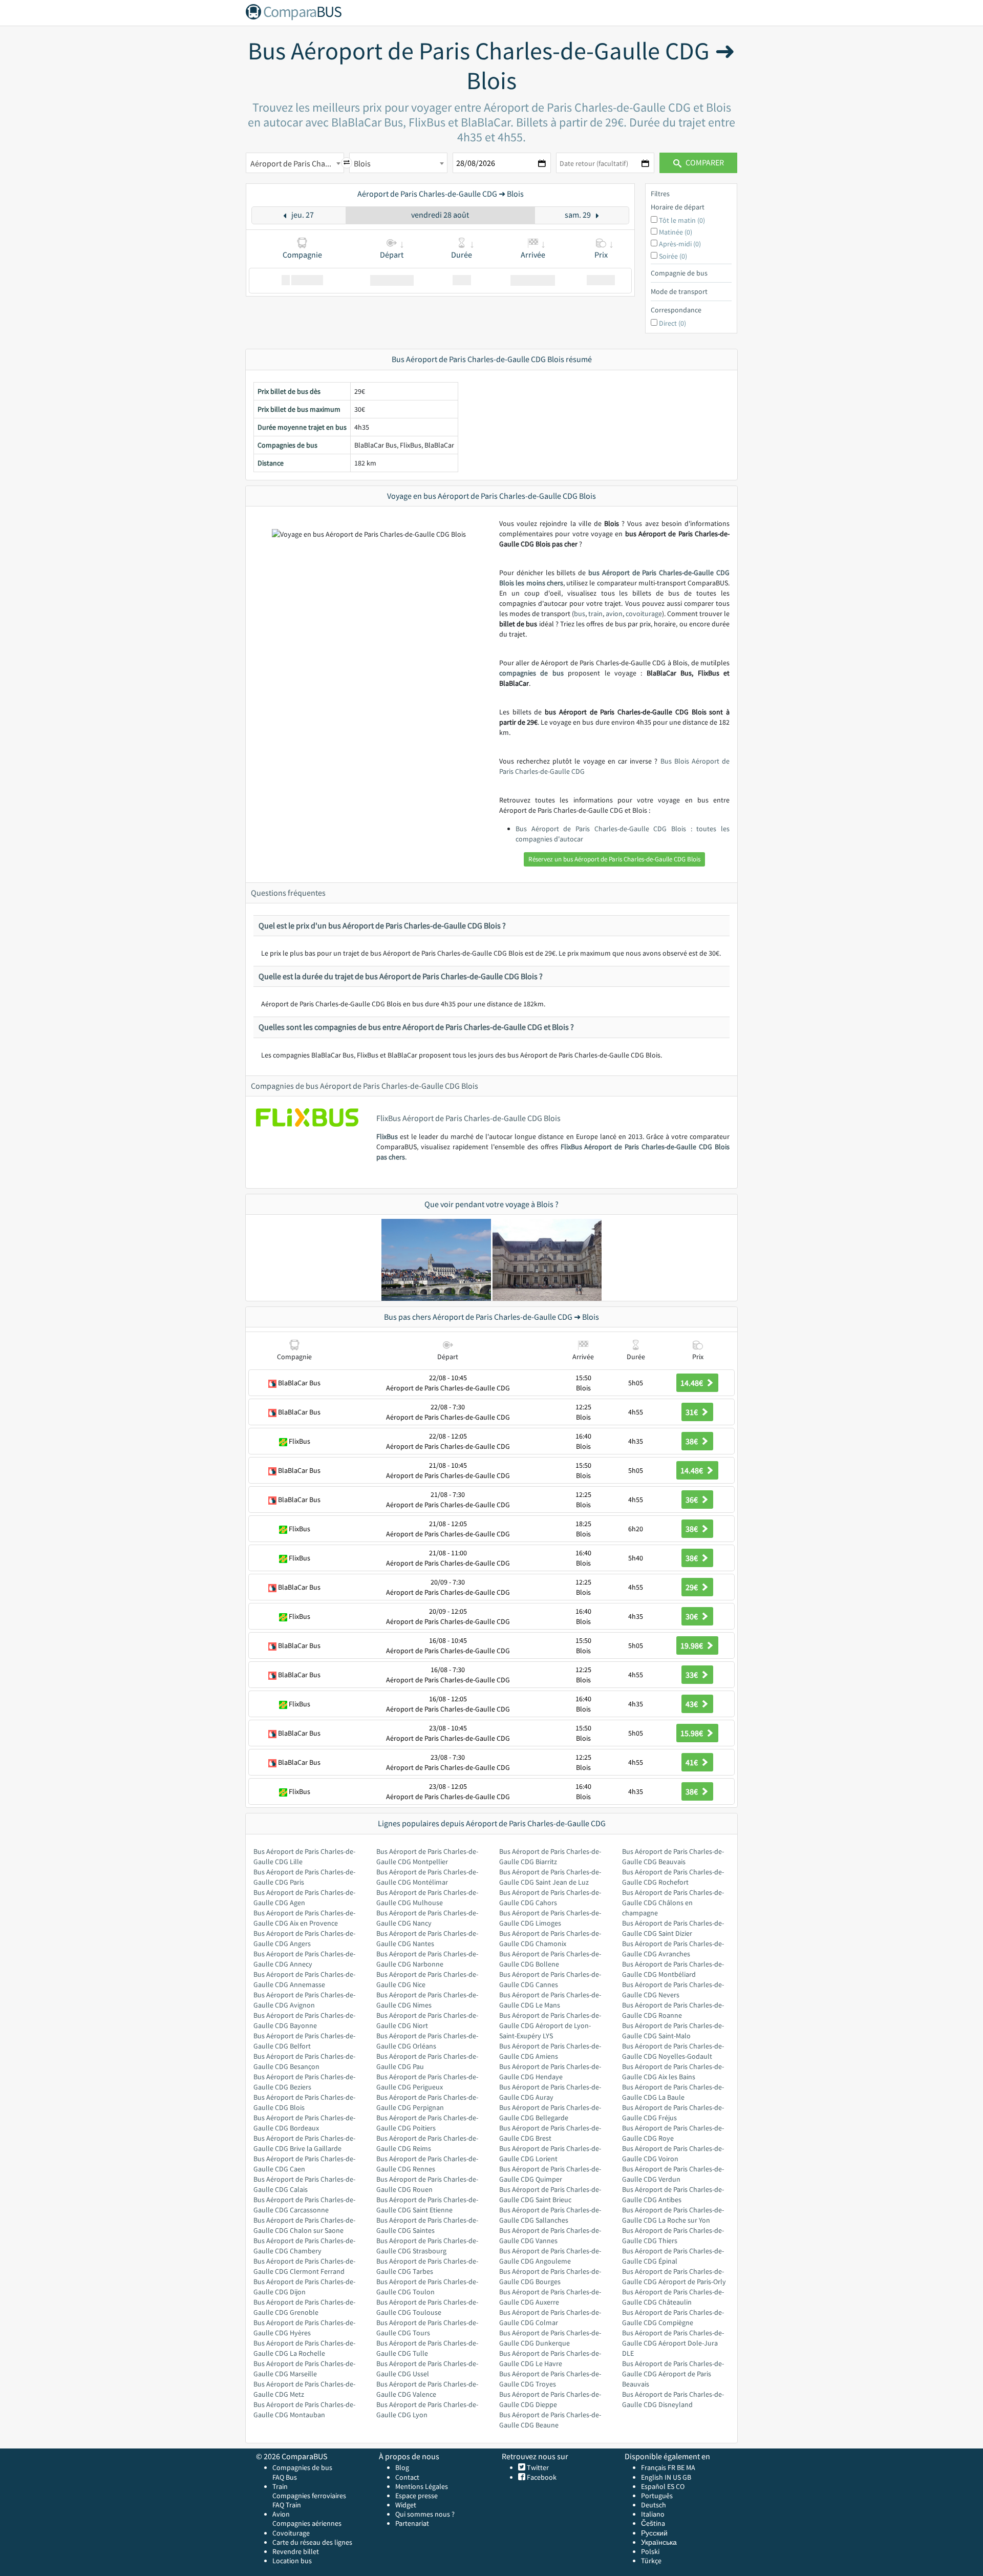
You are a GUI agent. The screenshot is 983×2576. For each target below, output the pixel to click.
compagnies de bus (531, 673)
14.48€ (692, 1383)
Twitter (537, 2467)
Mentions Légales (422, 2486)
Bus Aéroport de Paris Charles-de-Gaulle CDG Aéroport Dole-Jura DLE (673, 2343)
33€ (692, 1675)
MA (691, 2467)
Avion (281, 2514)
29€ (692, 1587)
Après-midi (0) (680, 244)
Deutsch (654, 2505)
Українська (659, 2542)
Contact (407, 2477)
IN (668, 2477)
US (677, 2477)
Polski (650, 2551)
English (652, 2477)
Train (280, 2486)
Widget (406, 2505)
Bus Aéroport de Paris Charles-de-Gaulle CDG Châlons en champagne (673, 1903)
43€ (692, 1704)
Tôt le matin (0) (682, 220)
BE (681, 2467)
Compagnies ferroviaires (309, 2496)
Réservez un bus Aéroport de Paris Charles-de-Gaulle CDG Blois (614, 859)
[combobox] (295, 163)
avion (614, 614)
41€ (692, 1762)
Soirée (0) (673, 256)
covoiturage (644, 614)
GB (687, 2477)
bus (580, 614)
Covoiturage (291, 2533)
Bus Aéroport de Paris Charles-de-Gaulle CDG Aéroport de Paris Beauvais (673, 2374)
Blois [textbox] (362, 163)
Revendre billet (296, 2551)
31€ (692, 1412)
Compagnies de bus (302, 2467)
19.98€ (692, 1645)
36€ (692, 1500)
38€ (692, 1441)
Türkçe (651, 2561)
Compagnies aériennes (307, 2523)
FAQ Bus (285, 2477)
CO (680, 2486)
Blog (402, 2467)
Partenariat (412, 2523)
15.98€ (692, 1733)
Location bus (292, 2561)
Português (657, 2496)
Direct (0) (672, 323)
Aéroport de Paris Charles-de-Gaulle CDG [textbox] (297, 163)
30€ (692, 1616)
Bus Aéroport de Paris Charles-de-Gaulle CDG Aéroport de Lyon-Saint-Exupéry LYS (550, 2025)
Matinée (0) (676, 232)
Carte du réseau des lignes (312, 2542)
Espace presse (416, 2496)
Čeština (653, 2523)
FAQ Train (287, 2505)
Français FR (658, 2467)
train (595, 614)
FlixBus (387, 1136)
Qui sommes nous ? (425, 2514)
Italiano (653, 2514)
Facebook (541, 2477)
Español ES (658, 2486)
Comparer (704, 162)
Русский (654, 2533)
